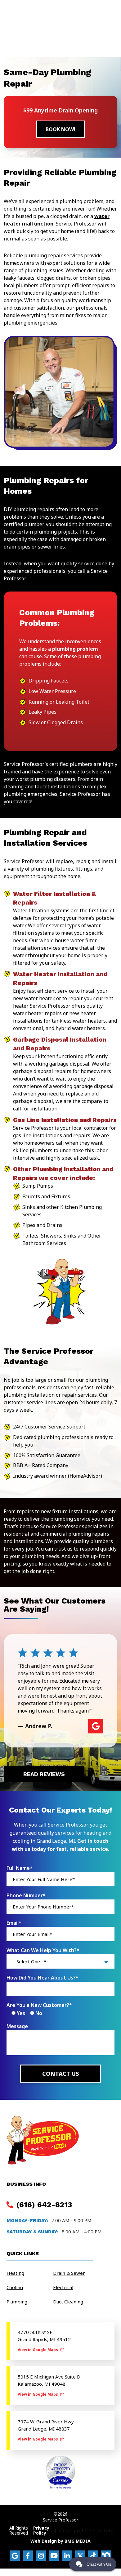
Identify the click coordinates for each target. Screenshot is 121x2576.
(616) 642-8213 (43, 2205)
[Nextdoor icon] (106, 2556)
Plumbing (17, 2302)
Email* (14, 1923)
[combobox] (60, 1961)
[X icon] (80, 2556)
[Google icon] (15, 2556)
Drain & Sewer (69, 2273)
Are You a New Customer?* (39, 2005)
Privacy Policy (41, 2531)
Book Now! (60, 129)
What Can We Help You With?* (43, 1950)
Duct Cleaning (68, 2302)
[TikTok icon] (93, 2556)
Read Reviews (44, 1774)
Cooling (15, 2287)
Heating (15, 2273)
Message (17, 2026)
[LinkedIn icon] (67, 2556)
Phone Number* (26, 1895)
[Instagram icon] (41, 2556)
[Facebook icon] (28, 2556)
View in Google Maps (38, 2350)
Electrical (63, 2287)
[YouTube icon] (54, 2556)
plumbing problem (75, 649)
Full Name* (20, 1868)
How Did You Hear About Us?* (43, 1978)
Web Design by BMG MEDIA (60, 2541)
